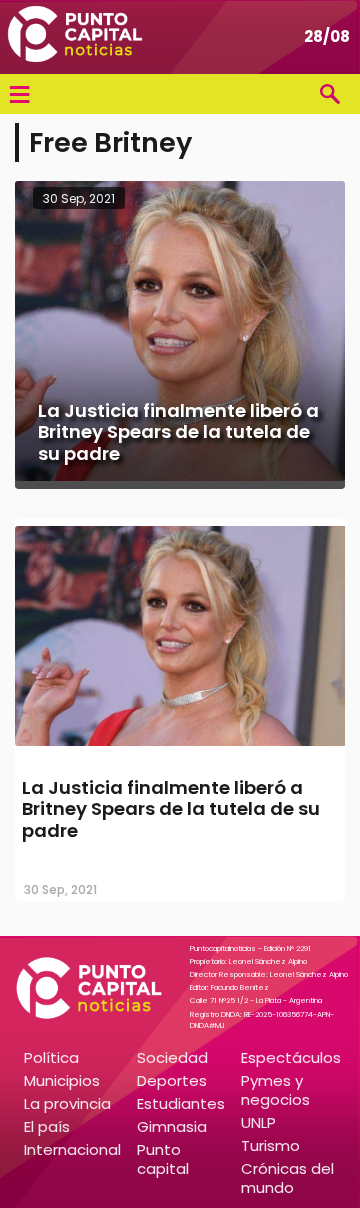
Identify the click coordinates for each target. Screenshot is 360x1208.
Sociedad (172, 1057)
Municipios (62, 1080)
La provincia (67, 1103)
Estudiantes (181, 1103)
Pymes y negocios (275, 1090)
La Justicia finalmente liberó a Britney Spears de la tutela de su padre (171, 809)
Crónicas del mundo (287, 1178)
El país (47, 1126)
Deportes (172, 1080)
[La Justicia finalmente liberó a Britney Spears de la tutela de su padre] (180, 748)
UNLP (258, 1122)
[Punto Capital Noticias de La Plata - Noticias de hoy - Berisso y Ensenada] (75, 37)
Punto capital (163, 1159)
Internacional (72, 1149)
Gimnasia (172, 1126)
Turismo (270, 1145)
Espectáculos (291, 1057)
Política (51, 1057)
